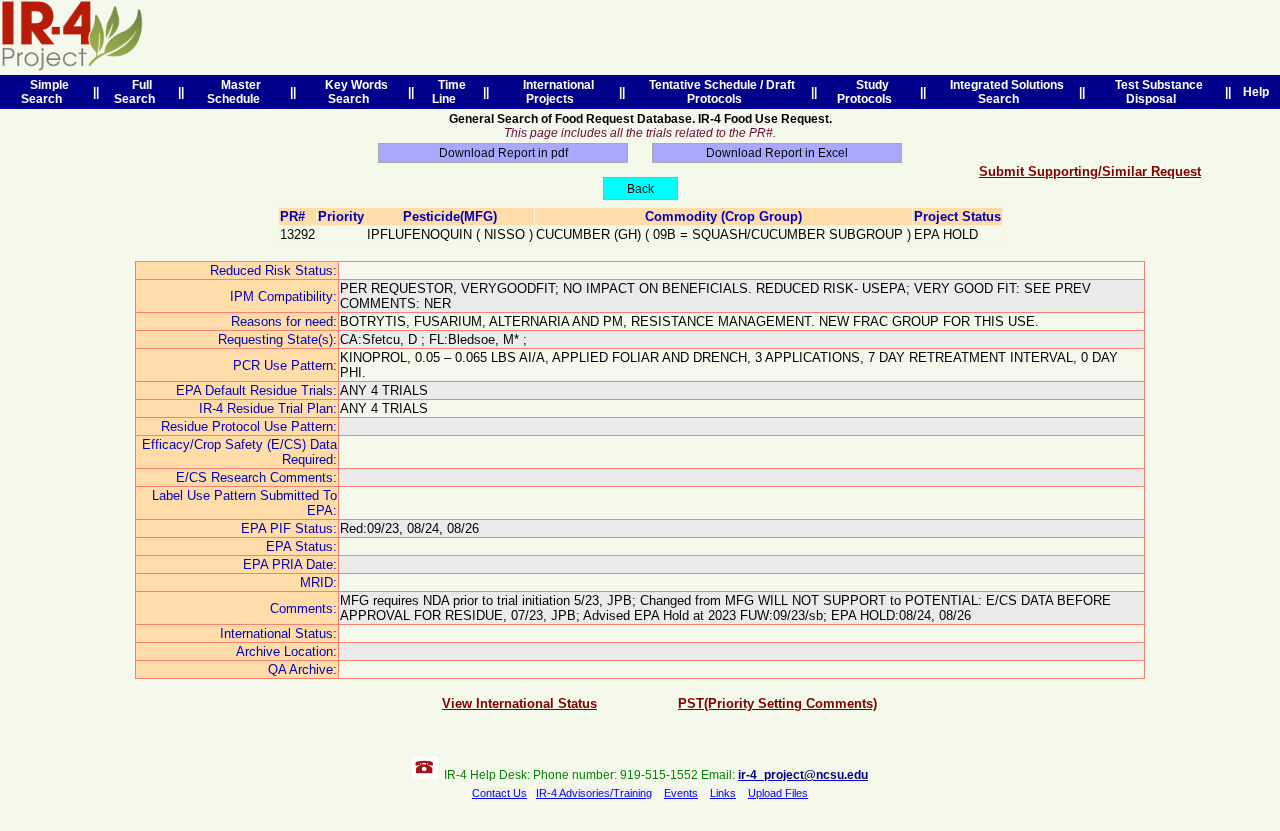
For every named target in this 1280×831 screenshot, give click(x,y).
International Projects (555, 92)
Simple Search (45, 92)
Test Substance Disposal (1156, 92)
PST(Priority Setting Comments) (777, 703)
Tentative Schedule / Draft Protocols (719, 92)
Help (1256, 92)
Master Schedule (236, 92)
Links (723, 793)
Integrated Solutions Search (1004, 92)
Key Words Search (353, 92)
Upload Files (778, 793)
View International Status (519, 703)
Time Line (449, 92)
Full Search (137, 92)
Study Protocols (867, 92)
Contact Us (499, 793)
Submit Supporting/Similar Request (1090, 171)
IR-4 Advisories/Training (594, 793)
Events (681, 793)
